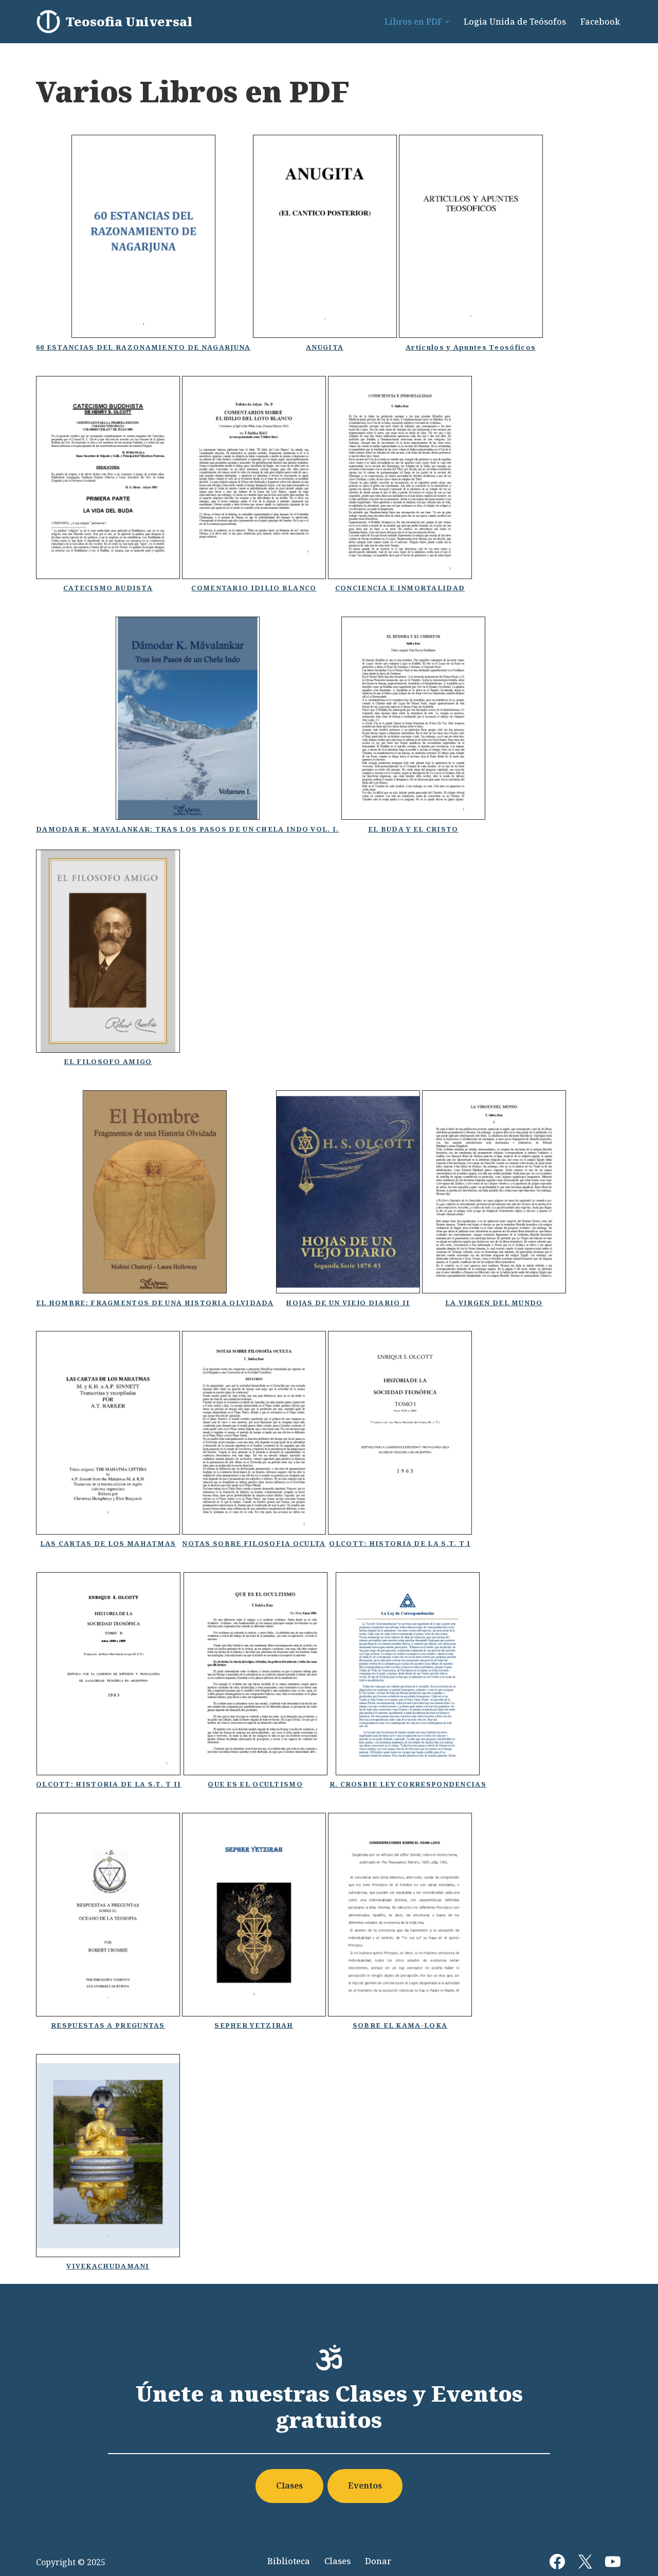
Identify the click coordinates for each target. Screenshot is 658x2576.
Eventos (365, 2485)
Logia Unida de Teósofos (515, 22)
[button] (447, 22)
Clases (289, 2485)
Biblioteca (289, 2561)
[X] (585, 2562)
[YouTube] (613, 2562)
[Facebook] (557, 2562)
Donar (378, 2561)
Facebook (600, 22)
